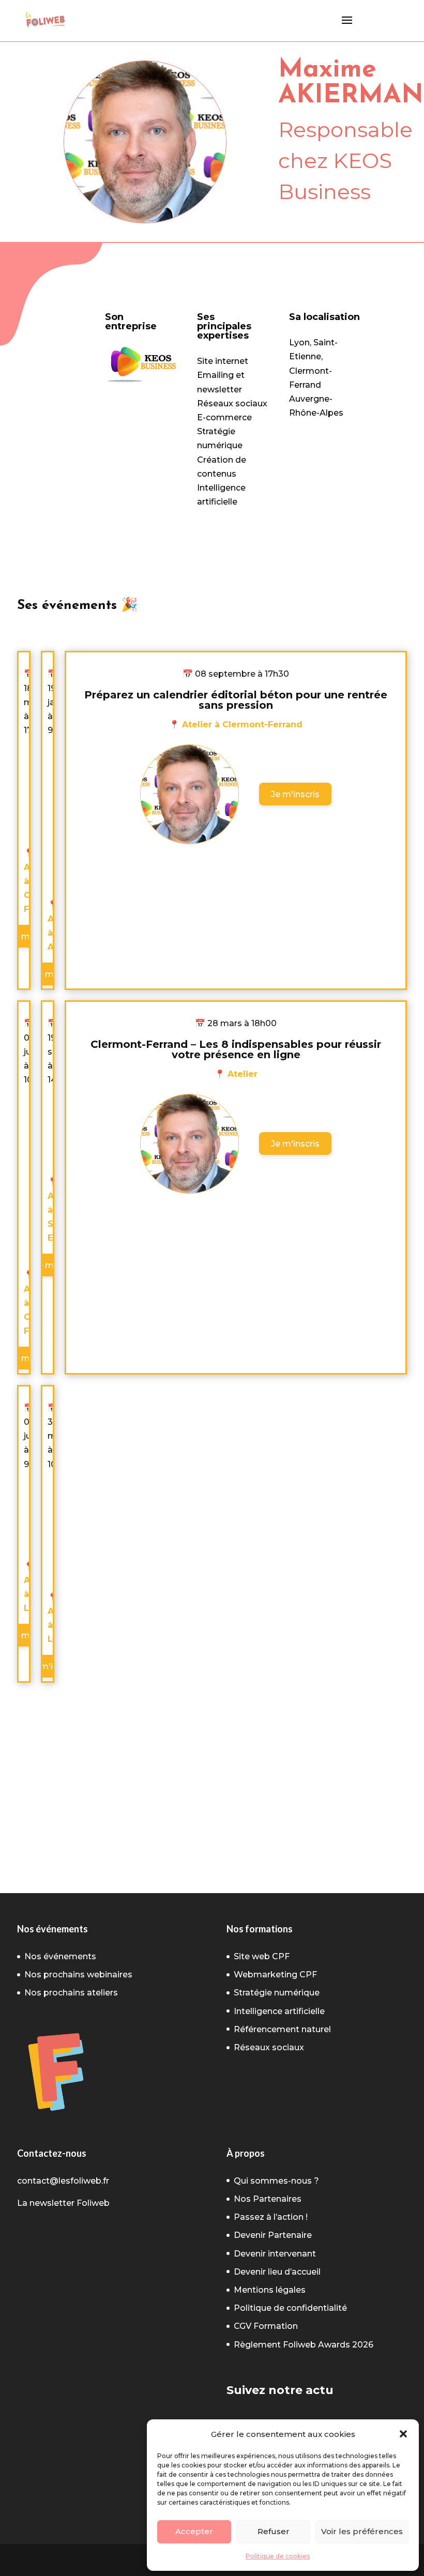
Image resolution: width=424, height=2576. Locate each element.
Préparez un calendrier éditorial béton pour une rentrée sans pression (236, 700)
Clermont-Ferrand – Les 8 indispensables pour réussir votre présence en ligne (236, 1049)
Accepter (194, 2531)
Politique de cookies (278, 2556)
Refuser (274, 2531)
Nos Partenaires (268, 2199)
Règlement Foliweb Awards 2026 (304, 2345)
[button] (403, 2434)
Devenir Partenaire (273, 2235)
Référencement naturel (282, 2029)
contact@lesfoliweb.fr (63, 2181)
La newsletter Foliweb (63, 2203)
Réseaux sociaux (269, 2047)
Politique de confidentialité (290, 2308)
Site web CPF (262, 1956)
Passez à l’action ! (271, 2217)
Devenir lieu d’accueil (277, 2272)
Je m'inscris (295, 794)
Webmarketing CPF (275, 1975)
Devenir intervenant (275, 2254)
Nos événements (60, 1956)
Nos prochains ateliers (71, 1993)
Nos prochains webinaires (78, 1975)
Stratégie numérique (277, 1993)
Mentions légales (270, 2290)
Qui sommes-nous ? (276, 2181)
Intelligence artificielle (279, 2011)
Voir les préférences (362, 2531)
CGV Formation (266, 2326)
